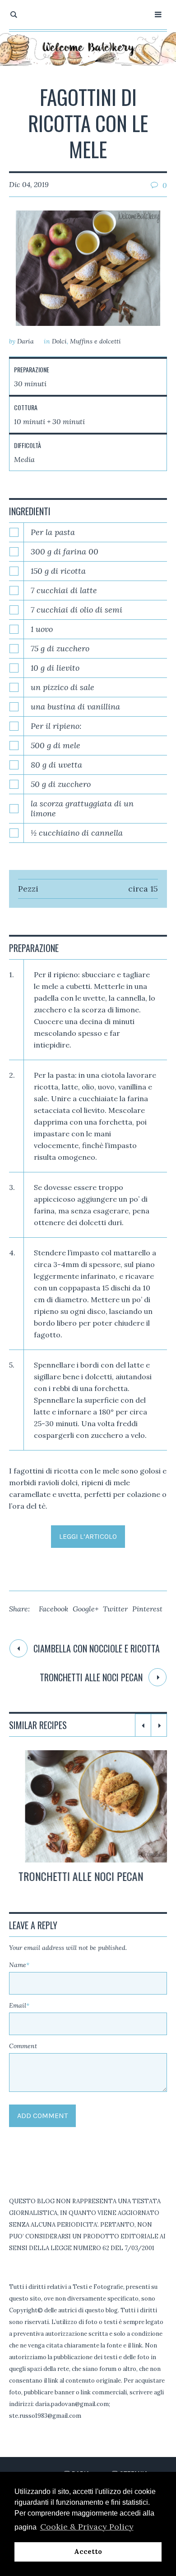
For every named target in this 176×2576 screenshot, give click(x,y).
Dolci (59, 341)
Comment (23, 2046)
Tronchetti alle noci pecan (91, 1677)
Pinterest (147, 1609)
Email (19, 2005)
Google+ (86, 1609)
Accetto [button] (88, 2552)
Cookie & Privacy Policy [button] (87, 2527)
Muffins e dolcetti (95, 341)
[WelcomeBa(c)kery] (88, 49)
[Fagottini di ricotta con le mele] (88, 268)
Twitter (115, 1609)
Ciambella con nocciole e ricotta (97, 1648)
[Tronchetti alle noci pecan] (88, 1806)
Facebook (53, 1609)
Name (19, 1965)
